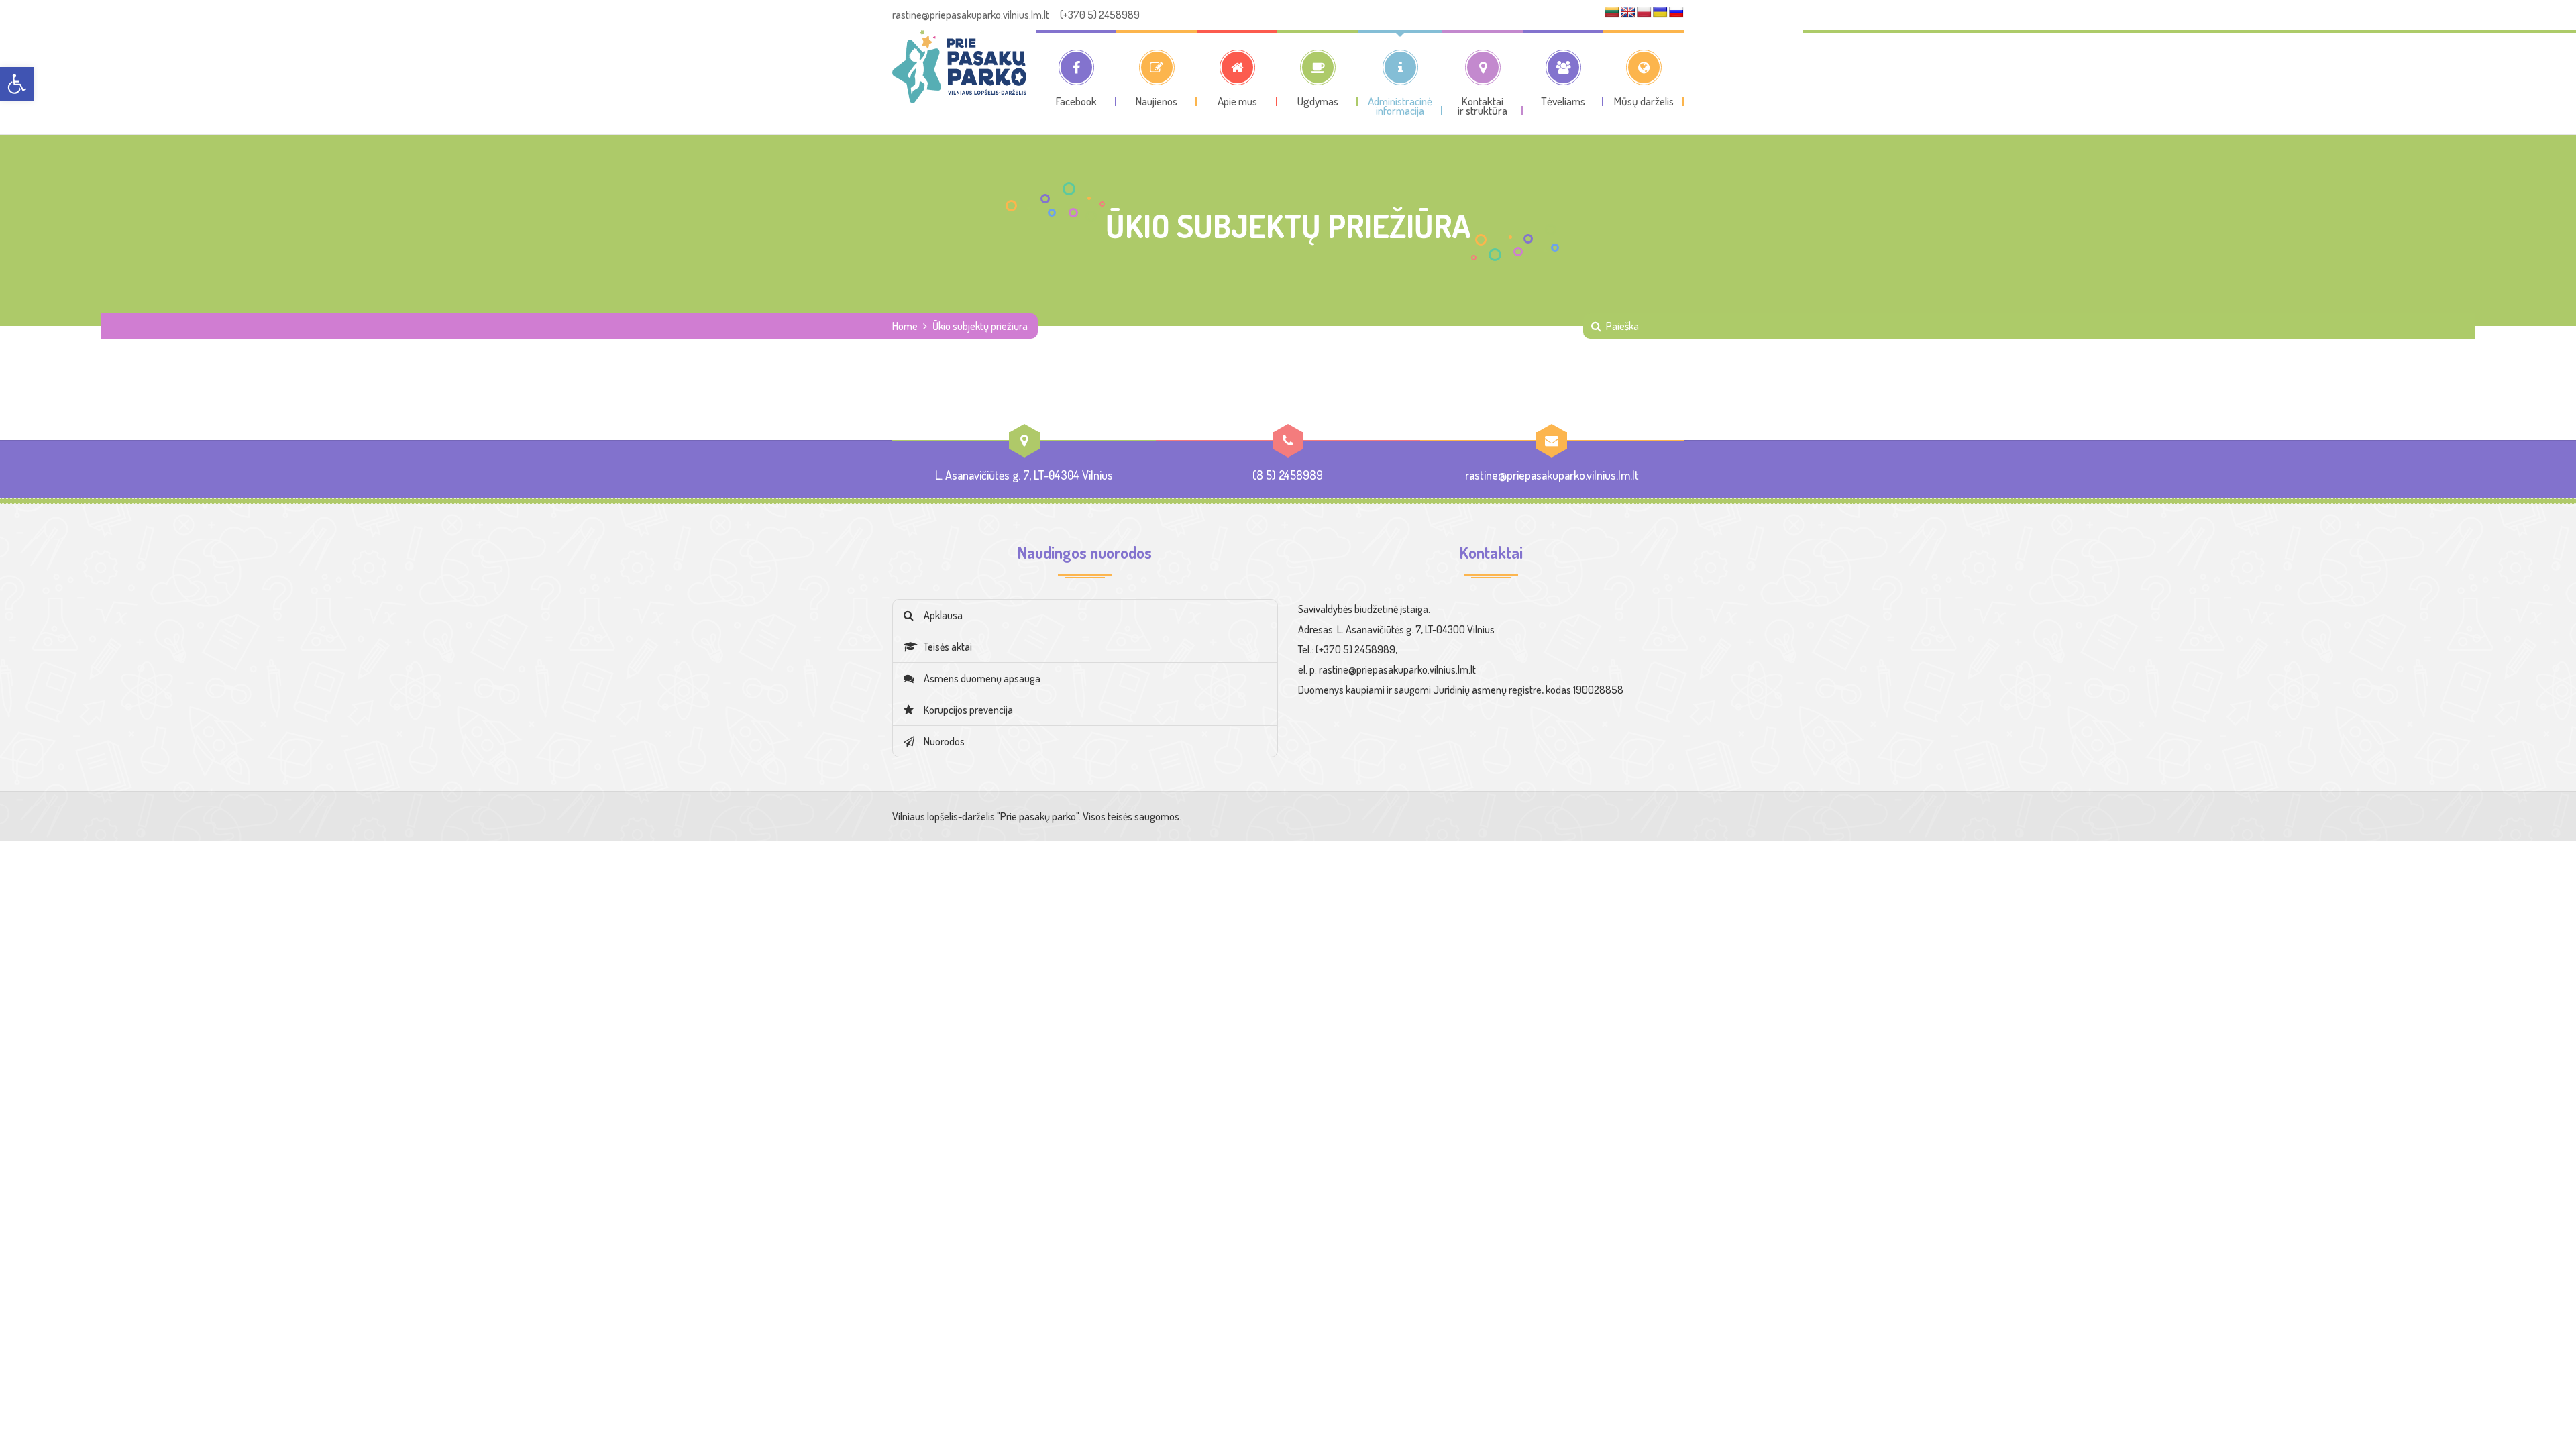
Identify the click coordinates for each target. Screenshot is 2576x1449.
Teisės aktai (948, 647)
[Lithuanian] (1612, 12)
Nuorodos (944, 741)
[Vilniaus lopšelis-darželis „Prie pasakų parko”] (959, 66)
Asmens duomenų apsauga (982, 678)
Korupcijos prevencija (968, 710)
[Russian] (1676, 12)
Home (905, 326)
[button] (17, 84)
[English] (1628, 12)
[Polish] (1644, 12)
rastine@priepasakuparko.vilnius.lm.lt (1552, 475)
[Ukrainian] (1660, 12)
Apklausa (943, 615)
